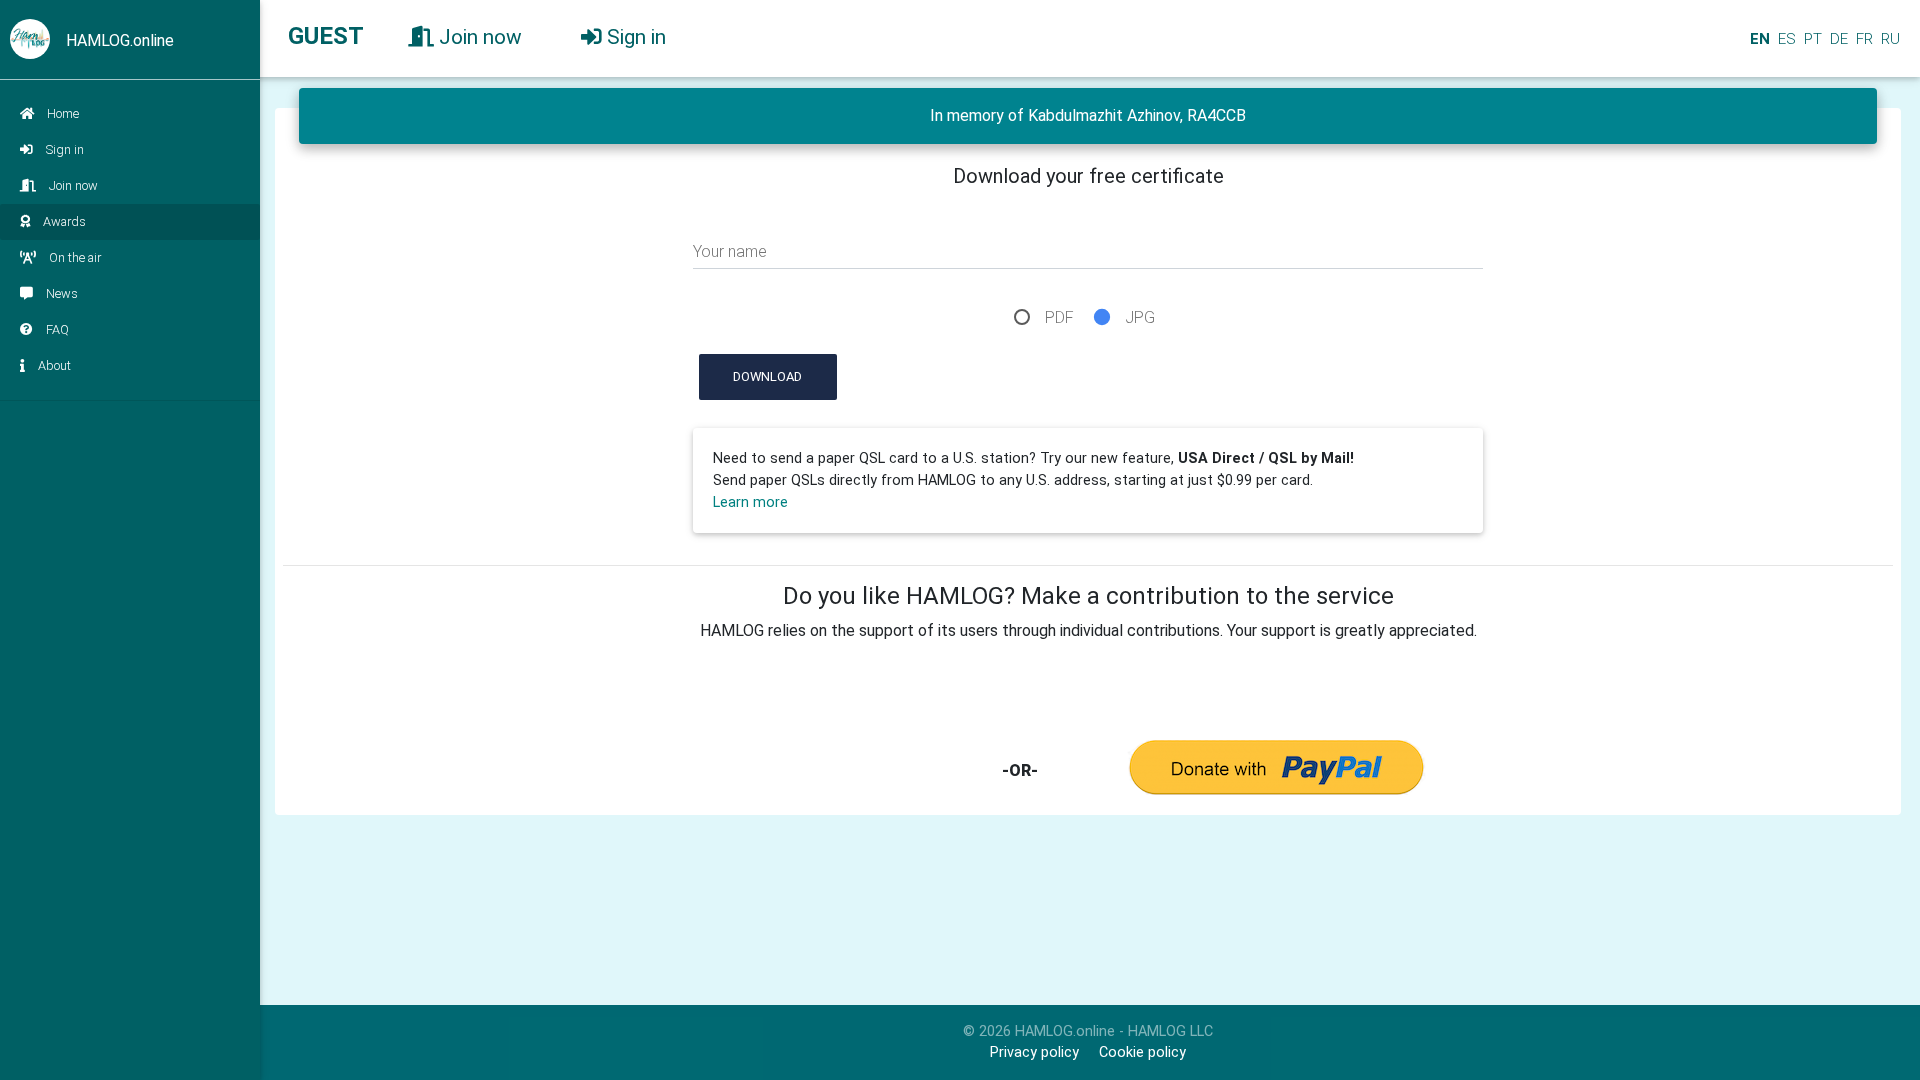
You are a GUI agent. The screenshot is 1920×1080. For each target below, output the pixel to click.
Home (63, 113)
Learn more (750, 502)
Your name (730, 251)
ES (1785, 39)
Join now (73, 185)
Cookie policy (1142, 1052)
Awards (64, 221)
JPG (1140, 317)
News (62, 293)
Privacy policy (1034, 1052)
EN (1758, 39)
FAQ (57, 329)
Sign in (65, 149)
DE (1837, 39)
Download (767, 376)
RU (1890, 39)
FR (1862, 39)
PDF (1059, 317)
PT (1811, 39)
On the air (75, 257)
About (54, 365)
